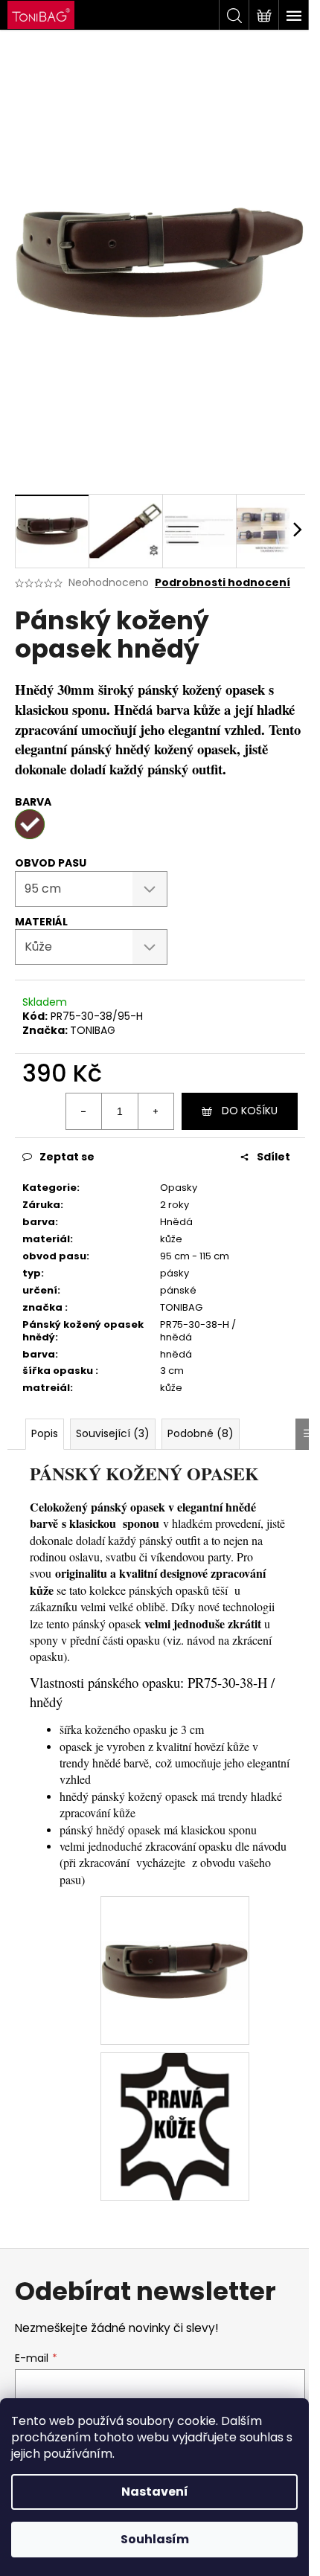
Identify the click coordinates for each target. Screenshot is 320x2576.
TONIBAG (93, 1030)
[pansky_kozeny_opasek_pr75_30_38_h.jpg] (175, 1925)
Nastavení (155, 2492)
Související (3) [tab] (113, 1433)
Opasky (179, 1188)
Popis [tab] (45, 1433)
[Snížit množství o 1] (84, 1111)
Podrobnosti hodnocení (223, 583)
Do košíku (250, 1111)
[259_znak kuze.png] (175, 2126)
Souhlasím (155, 2539)
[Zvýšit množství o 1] (156, 1111)
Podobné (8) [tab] (201, 1433)
